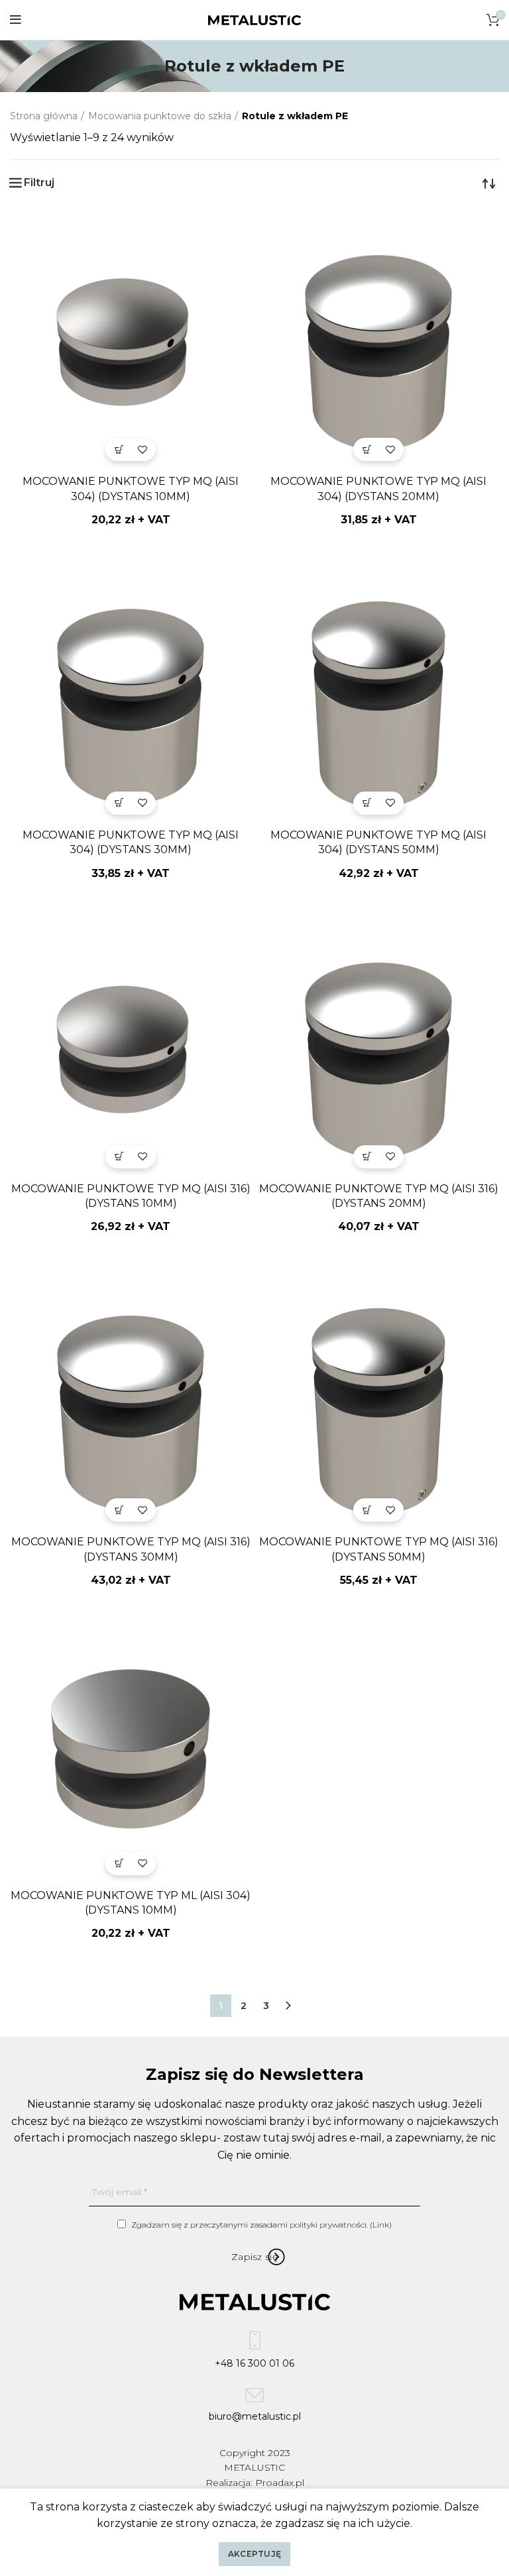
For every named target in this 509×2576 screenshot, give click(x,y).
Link (381, 2225)
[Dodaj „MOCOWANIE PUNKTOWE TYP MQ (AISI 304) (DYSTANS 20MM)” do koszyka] (367, 449)
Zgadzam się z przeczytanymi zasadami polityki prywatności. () (260, 2225)
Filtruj (39, 183)
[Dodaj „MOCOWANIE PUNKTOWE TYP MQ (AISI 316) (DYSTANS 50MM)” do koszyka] (367, 1510)
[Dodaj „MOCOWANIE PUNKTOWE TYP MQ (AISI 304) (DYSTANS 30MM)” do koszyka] (119, 803)
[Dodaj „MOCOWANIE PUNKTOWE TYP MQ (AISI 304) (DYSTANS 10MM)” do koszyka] (119, 449)
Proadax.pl (280, 2483)
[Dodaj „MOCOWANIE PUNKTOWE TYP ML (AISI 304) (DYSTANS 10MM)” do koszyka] (119, 1864)
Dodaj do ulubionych (142, 449)
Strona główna (44, 116)
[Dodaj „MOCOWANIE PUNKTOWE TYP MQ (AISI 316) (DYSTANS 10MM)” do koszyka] (119, 1157)
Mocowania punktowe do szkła (160, 116)
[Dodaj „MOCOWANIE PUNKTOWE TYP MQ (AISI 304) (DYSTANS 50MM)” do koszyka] (367, 803)
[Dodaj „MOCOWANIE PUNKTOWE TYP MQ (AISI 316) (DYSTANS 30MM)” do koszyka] (119, 1510)
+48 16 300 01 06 (254, 2361)
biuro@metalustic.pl (255, 2415)
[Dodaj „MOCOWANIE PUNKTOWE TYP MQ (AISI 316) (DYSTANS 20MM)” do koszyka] (367, 1157)
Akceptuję (255, 2554)
